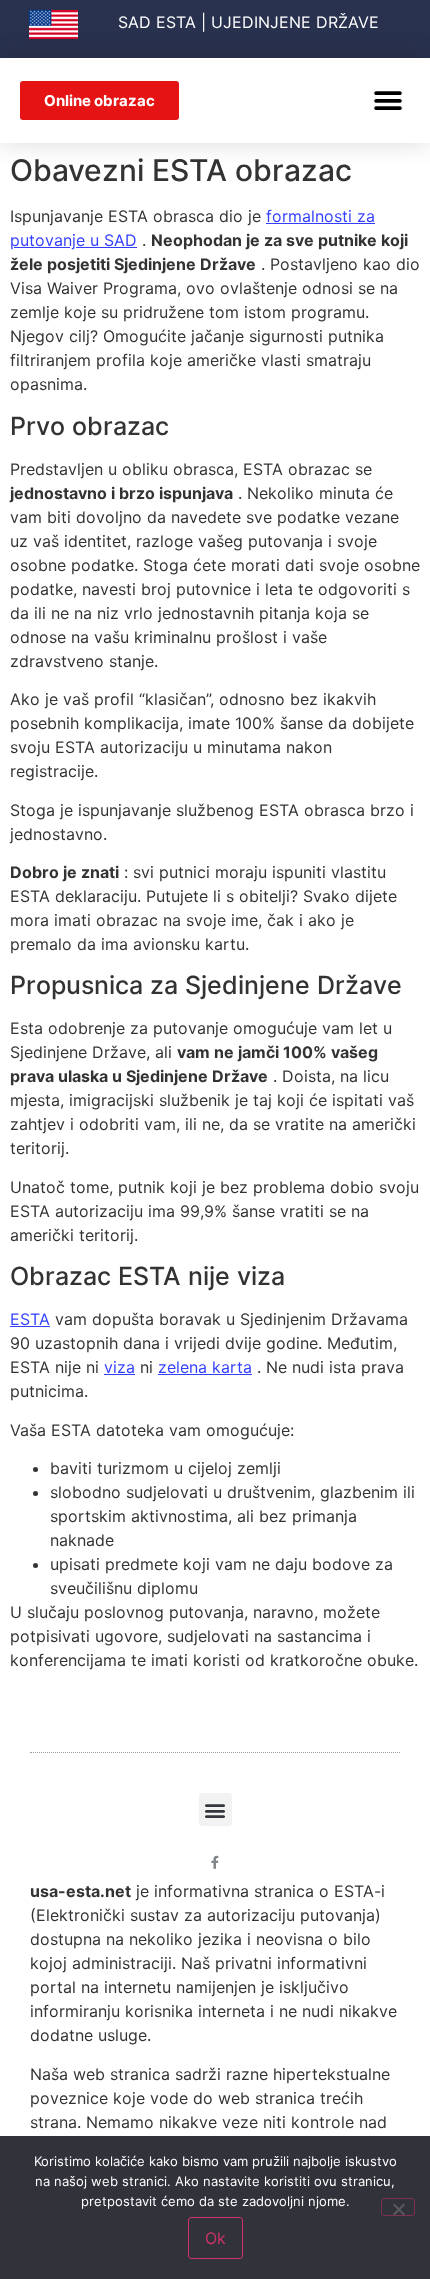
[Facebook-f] (215, 1862)
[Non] (398, 2207)
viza (119, 1367)
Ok (215, 2238)
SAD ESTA (157, 22)
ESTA (30, 1319)
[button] (387, 100)
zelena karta (205, 1367)
